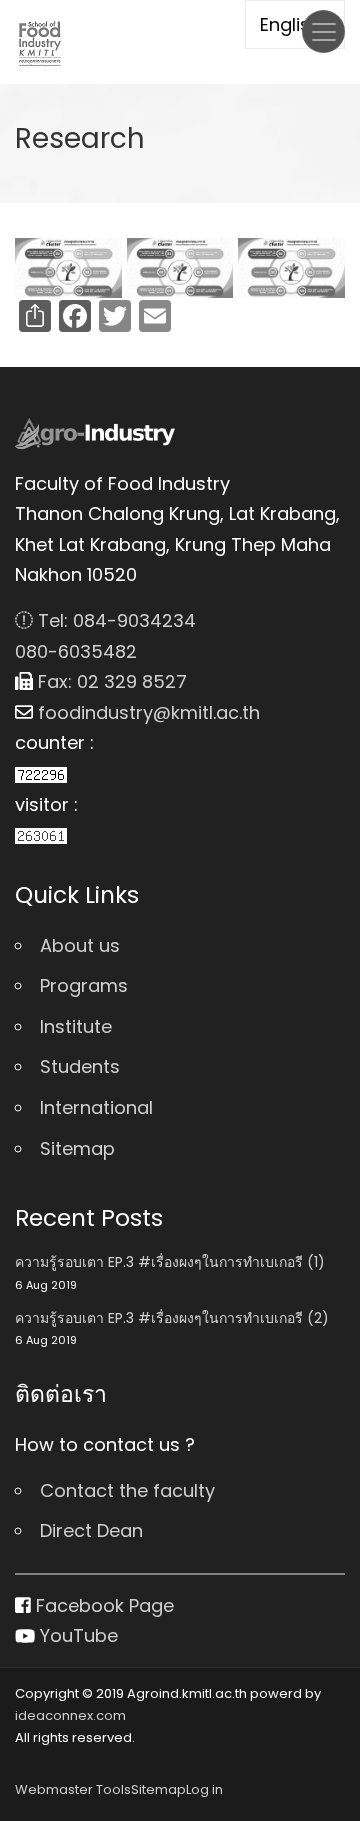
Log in (204, 1789)
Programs (84, 985)
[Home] (40, 42)
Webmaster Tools (73, 1789)
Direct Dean (91, 1530)
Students (80, 1066)
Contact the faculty (127, 1490)
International (96, 1107)
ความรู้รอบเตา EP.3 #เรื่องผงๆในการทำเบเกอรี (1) (170, 1262)
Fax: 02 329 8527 (110, 681)
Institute (76, 1026)
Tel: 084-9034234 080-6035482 (105, 636)
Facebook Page (102, 1605)
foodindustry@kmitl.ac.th (146, 712)
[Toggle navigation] (323, 31)
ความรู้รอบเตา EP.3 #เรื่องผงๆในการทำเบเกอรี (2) (172, 1318)
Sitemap (77, 1148)
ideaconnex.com (70, 1715)
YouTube (76, 1635)
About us (80, 945)
